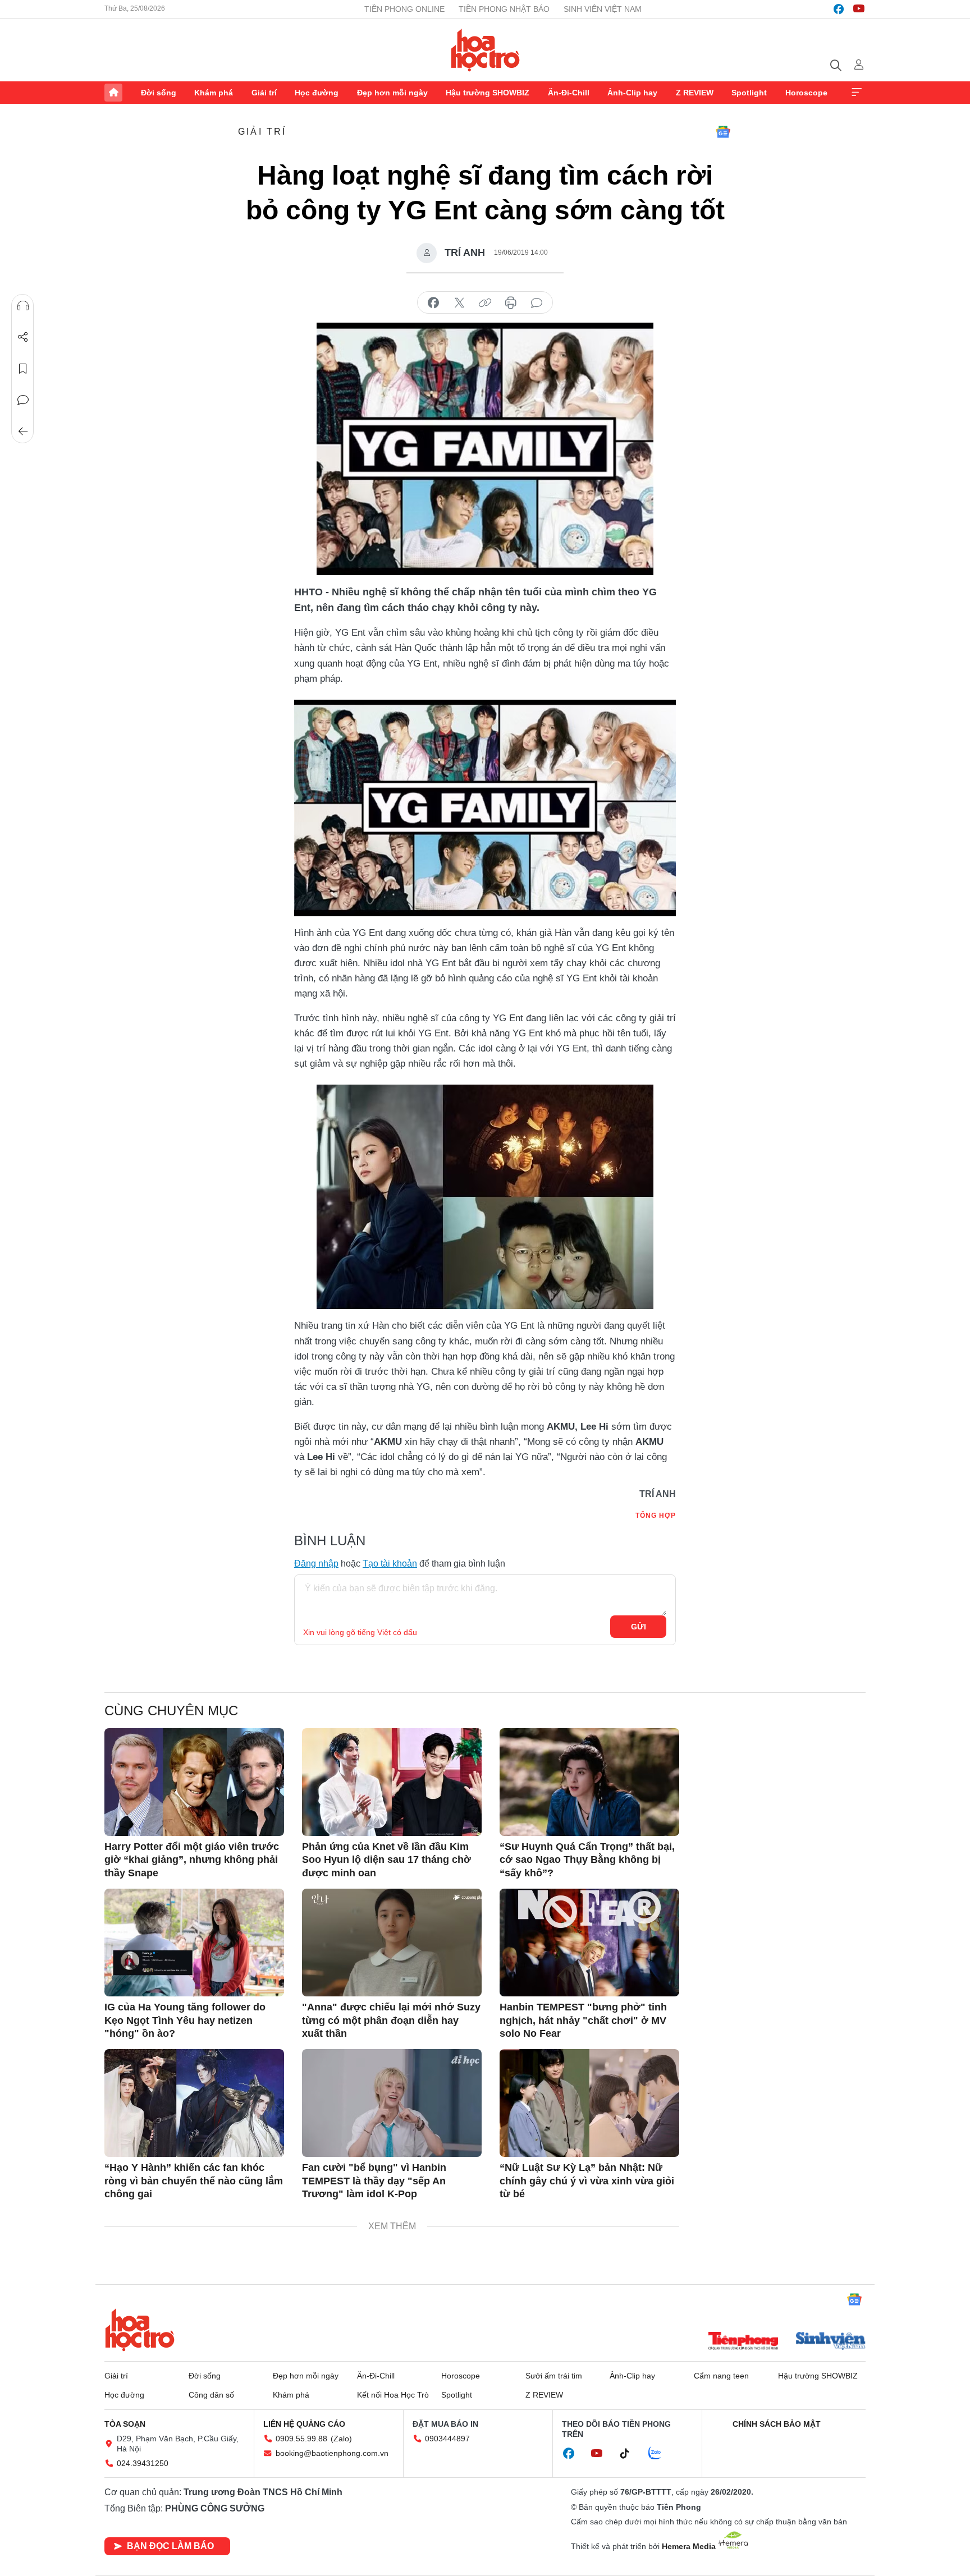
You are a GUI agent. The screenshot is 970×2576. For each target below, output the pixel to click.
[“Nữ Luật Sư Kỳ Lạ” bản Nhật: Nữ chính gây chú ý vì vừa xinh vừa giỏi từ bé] (589, 2103)
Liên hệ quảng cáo (304, 2424)
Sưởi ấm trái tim (554, 2376)
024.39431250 (143, 2463)
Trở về (23, 431)
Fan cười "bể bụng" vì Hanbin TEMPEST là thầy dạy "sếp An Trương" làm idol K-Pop (374, 2181)
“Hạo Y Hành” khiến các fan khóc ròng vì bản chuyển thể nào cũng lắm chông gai (194, 2181)
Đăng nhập (316, 1563)
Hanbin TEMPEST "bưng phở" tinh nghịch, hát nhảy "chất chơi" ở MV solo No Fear (583, 2020)
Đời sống (159, 93)
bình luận (537, 303)
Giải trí (264, 93)
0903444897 (447, 2439)
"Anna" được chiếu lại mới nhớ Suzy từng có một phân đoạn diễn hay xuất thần (391, 2020)
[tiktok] (630, 2454)
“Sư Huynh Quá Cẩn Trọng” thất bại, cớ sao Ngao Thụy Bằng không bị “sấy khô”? (587, 1860)
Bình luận (23, 400)
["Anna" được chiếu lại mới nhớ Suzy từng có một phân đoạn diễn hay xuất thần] (392, 1943)
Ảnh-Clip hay (632, 93)
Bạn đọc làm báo (170, 2546)
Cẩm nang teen (721, 2376)
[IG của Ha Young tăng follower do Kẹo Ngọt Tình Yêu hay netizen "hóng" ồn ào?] (194, 1943)
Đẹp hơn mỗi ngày (392, 93)
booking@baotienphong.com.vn (332, 2453)
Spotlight (749, 93)
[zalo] (661, 2454)
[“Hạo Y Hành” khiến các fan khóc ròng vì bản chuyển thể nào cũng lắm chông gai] (194, 2103)
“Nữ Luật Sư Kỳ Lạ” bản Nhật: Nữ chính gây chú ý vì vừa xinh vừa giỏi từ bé (587, 2181)
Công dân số (211, 2395)
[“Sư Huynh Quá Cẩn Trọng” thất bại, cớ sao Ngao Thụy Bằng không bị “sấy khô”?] (589, 1782)
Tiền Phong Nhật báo (504, 9)
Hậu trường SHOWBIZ (488, 93)
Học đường (317, 93)
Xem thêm (857, 93)
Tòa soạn (125, 2424)
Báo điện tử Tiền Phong (485, 50)
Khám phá (214, 93)
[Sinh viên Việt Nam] (831, 2342)
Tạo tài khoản (390, 1563)
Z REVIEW (695, 93)
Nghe (23, 306)
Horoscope (806, 93)
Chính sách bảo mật (777, 2424)
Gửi (639, 1627)
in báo (511, 303)
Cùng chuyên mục (171, 1711)
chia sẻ (433, 303)
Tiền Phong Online (404, 9)
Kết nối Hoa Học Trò (393, 2395)
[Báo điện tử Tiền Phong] (743, 2342)
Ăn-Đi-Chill (569, 93)
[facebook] (839, 9)
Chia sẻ (23, 337)
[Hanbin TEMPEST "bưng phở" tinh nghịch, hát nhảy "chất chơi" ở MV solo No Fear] (589, 1943)
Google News (723, 132)
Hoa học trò (140, 2330)
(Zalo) (341, 2439)
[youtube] (859, 9)
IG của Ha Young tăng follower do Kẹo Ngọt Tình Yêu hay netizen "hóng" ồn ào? (185, 2020)
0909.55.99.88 (301, 2439)
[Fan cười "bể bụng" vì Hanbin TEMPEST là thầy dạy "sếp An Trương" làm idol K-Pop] (392, 2103)
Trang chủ (113, 93)
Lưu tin (23, 369)
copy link (485, 303)
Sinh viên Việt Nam (603, 9)
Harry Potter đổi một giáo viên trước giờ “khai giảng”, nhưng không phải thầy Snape (192, 1860)
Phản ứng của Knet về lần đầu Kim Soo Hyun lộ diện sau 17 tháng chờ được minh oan (386, 1860)
